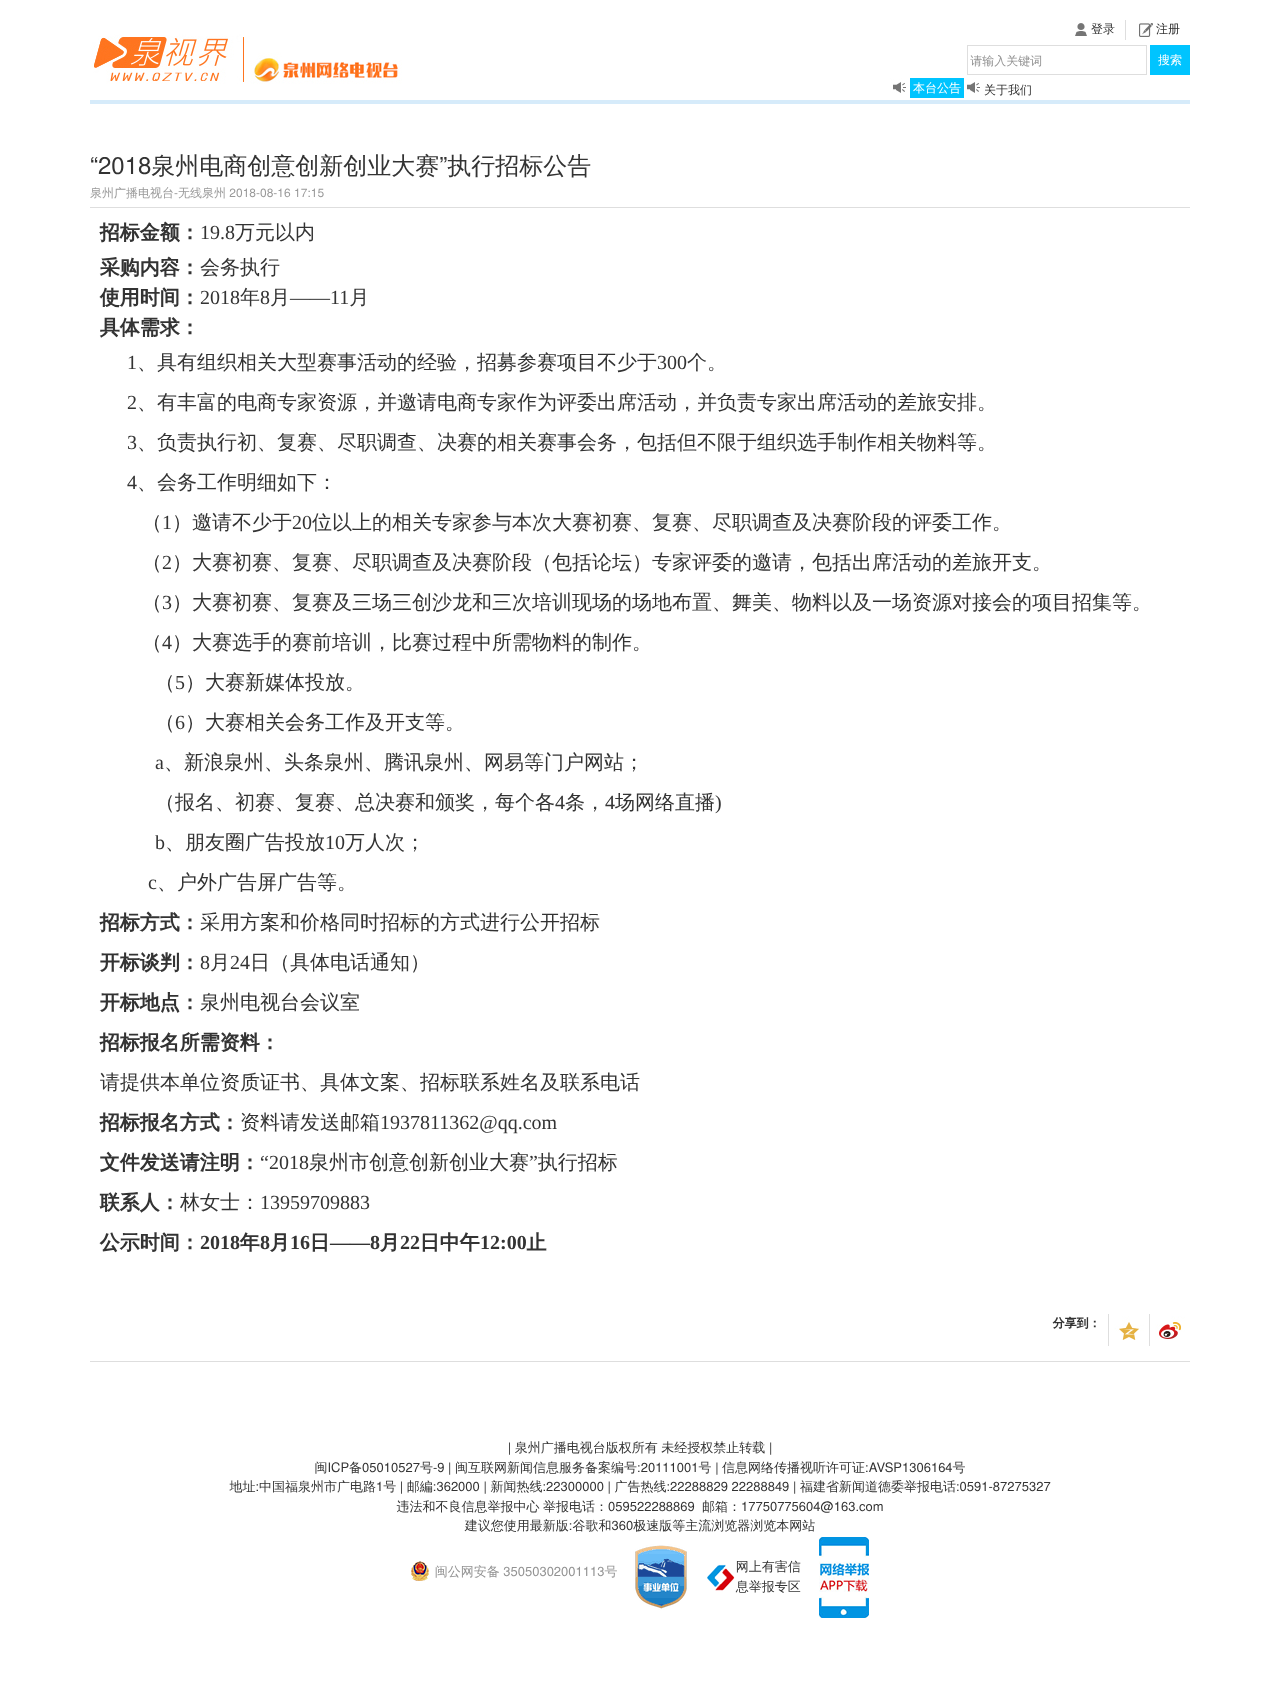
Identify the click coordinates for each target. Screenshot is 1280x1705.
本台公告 (937, 86)
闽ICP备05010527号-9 (379, 1466)
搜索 (1170, 59)
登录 (1103, 28)
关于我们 (1008, 76)
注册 (1168, 28)
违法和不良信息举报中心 (467, 1505)
